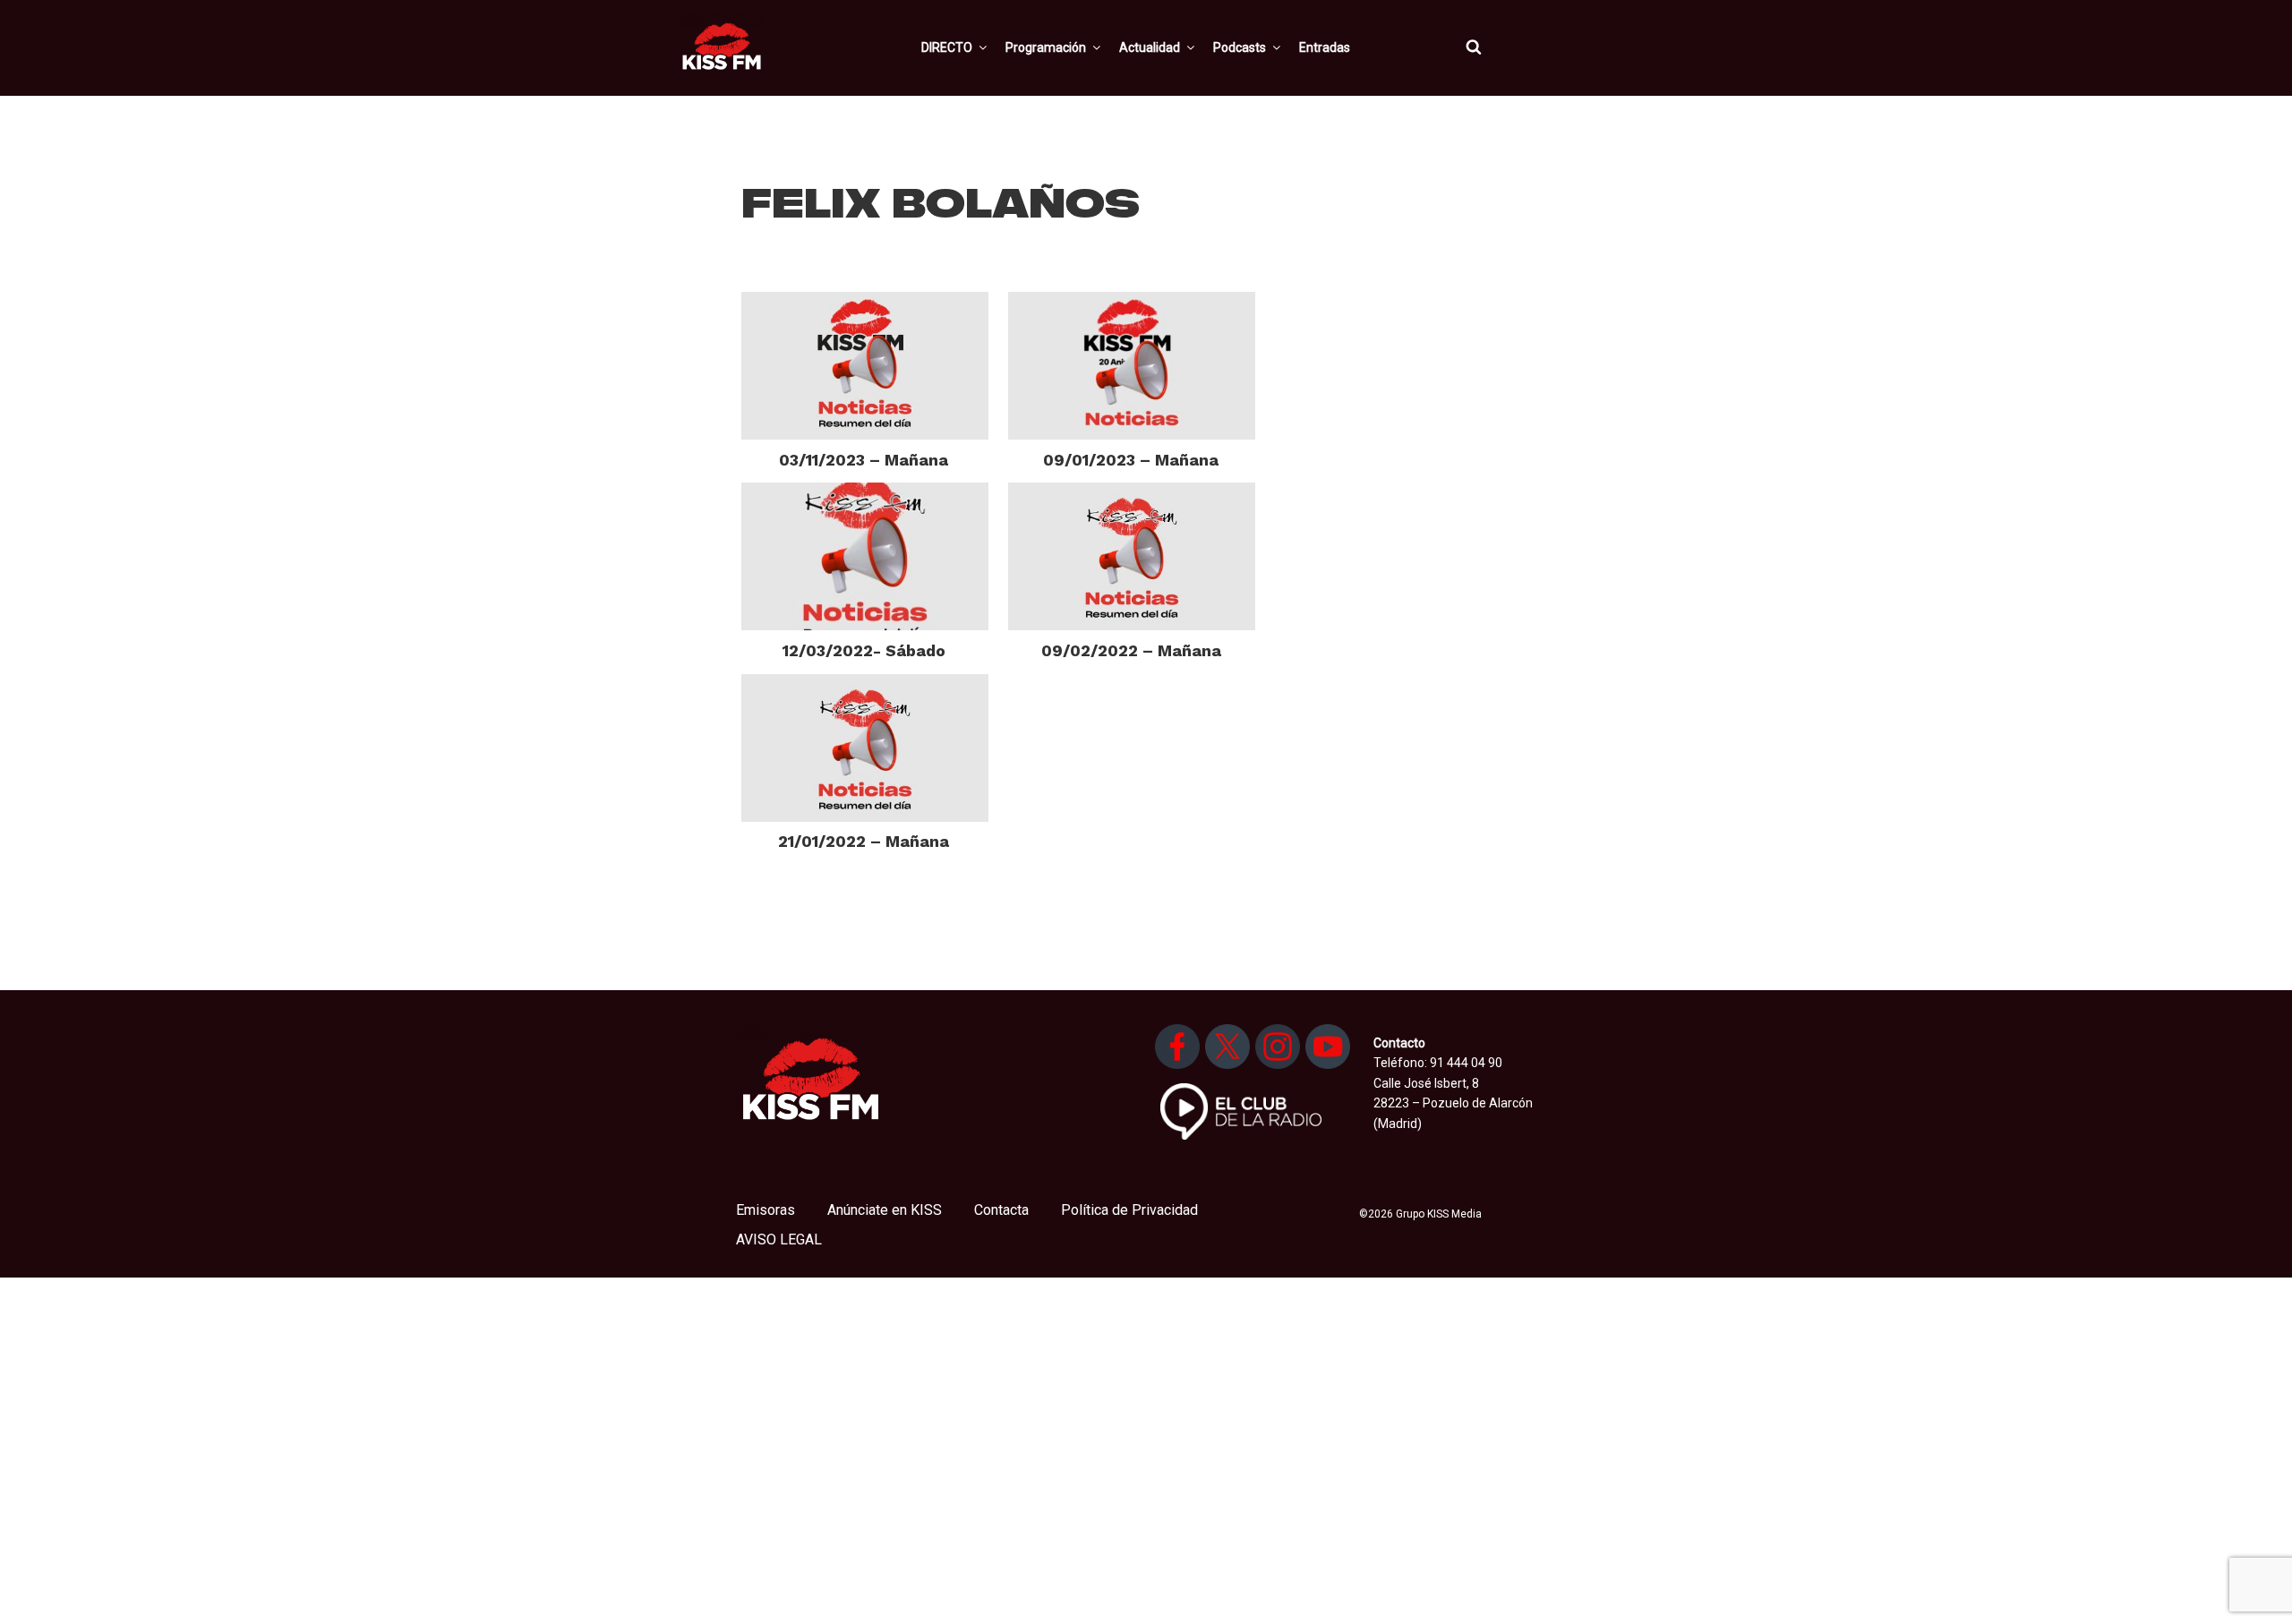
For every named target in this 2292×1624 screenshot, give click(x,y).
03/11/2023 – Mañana (864, 460)
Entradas (1325, 47)
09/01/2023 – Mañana (1131, 460)
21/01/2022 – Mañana (864, 841)
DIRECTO (947, 47)
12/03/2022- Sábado (864, 650)
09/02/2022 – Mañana (1131, 650)
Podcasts (1240, 47)
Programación (1046, 47)
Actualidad (1150, 47)
